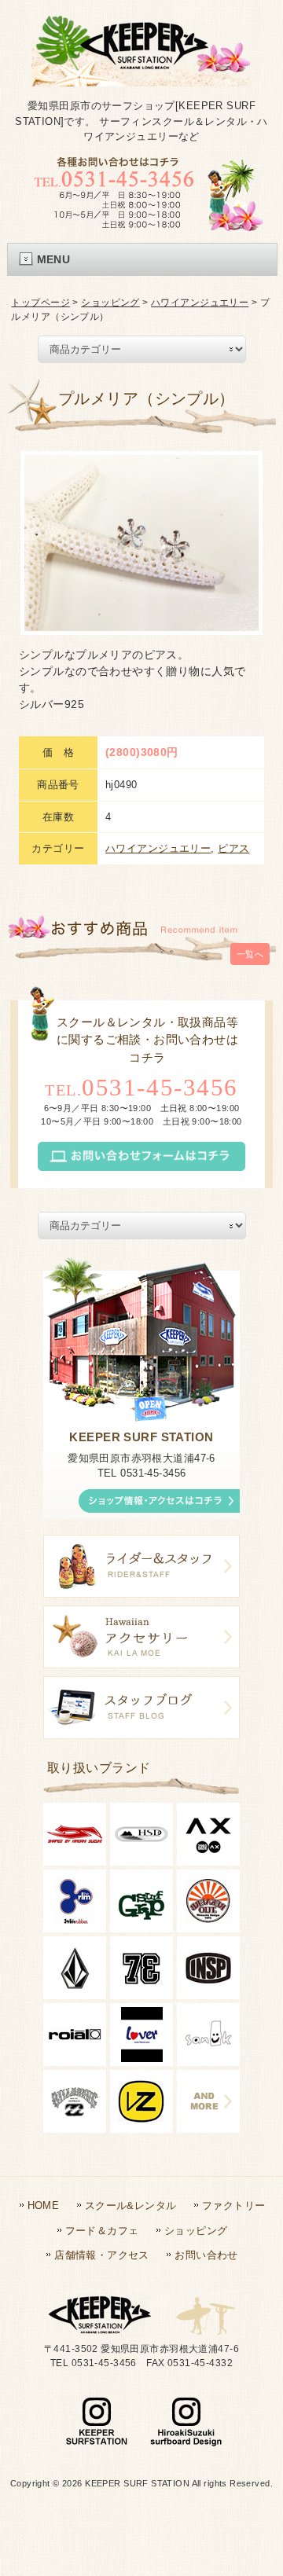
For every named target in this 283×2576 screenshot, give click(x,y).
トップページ (40, 303)
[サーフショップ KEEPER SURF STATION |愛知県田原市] (141, 73)
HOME (44, 2205)
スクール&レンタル (131, 2205)
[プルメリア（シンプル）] (141, 543)
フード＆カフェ (102, 2231)
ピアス (233, 848)
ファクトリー (234, 2205)
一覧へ (250, 954)
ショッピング (110, 303)
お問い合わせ (206, 2255)
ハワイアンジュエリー (200, 303)
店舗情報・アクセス (102, 2255)
